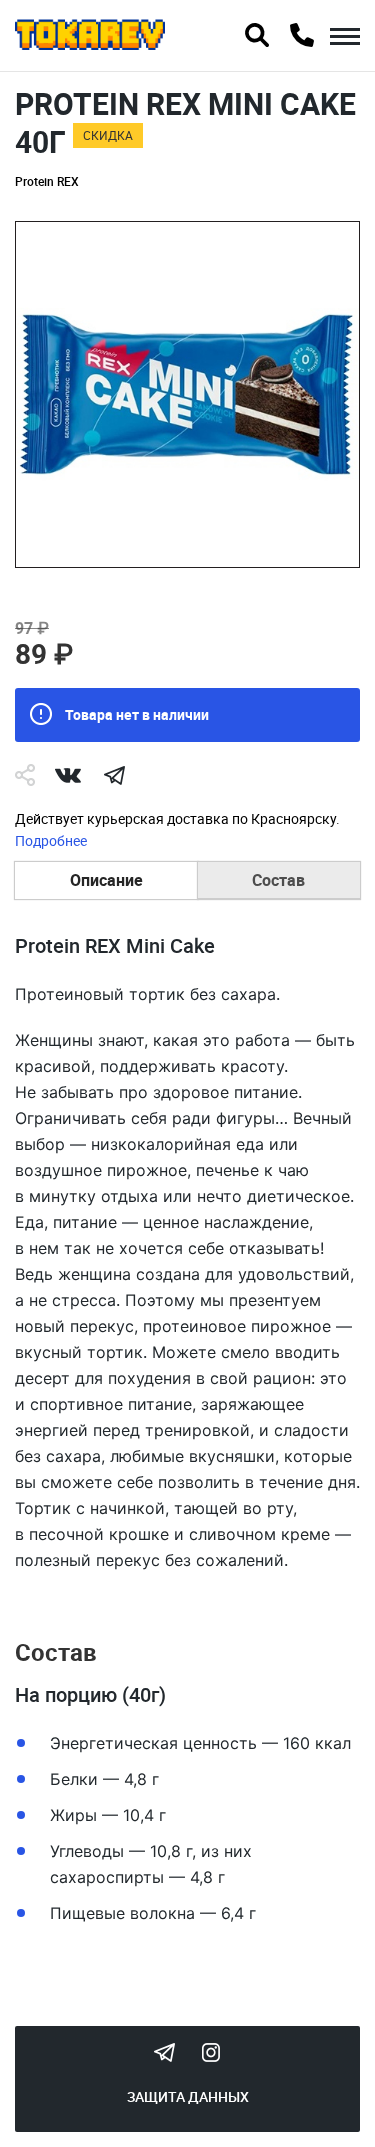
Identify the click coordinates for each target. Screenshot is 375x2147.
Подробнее (51, 840)
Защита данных (188, 2096)
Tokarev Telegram (165, 2052)
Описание (106, 880)
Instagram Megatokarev (211, 2052)
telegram (114, 775)
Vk (68, 775)
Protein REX (47, 181)
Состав (278, 880)
